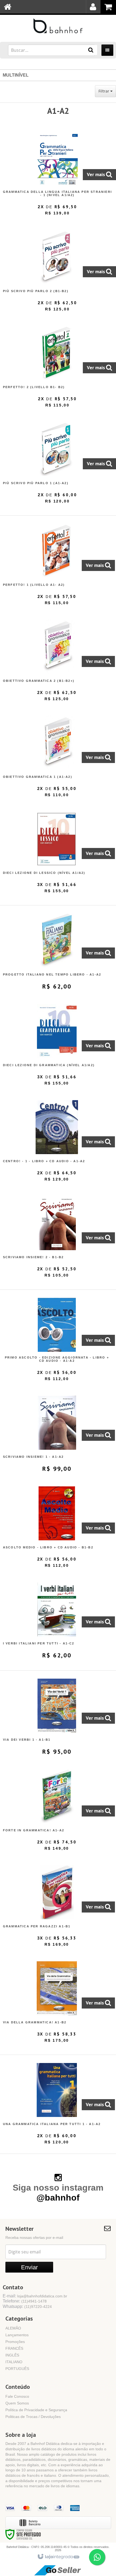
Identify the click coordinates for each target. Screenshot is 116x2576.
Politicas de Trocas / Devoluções (33, 2417)
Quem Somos (17, 2403)
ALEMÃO (13, 2328)
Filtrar (104, 91)
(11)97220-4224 (38, 2307)
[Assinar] (29, 2267)
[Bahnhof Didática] (58, 26)
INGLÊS (12, 2355)
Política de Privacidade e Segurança (36, 2410)
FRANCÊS (14, 2348)
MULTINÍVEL (16, 75)
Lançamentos (17, 2335)
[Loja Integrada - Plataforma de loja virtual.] (58, 2557)
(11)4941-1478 (34, 2301)
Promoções (15, 2342)
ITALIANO (14, 2362)
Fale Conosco (17, 2396)
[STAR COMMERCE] (58, 2570)
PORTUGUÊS (17, 2369)
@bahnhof (58, 2198)
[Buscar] (91, 50)
